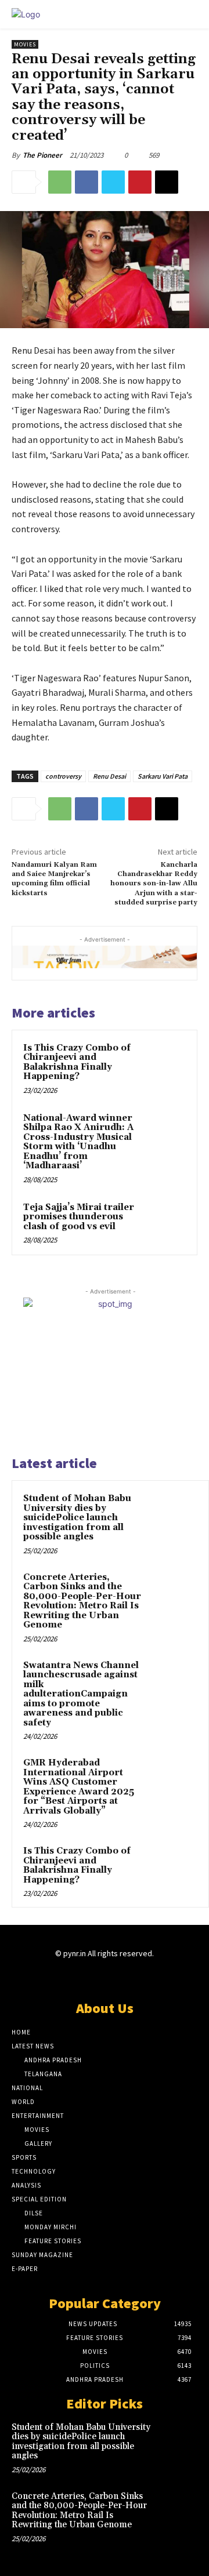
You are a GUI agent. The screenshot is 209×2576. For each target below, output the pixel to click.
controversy (63, 776)
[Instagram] (84, 1976)
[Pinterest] (140, 182)
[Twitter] (113, 182)
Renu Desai (109, 776)
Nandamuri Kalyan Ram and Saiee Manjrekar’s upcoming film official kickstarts (54, 879)
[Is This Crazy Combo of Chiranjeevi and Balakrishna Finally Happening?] (165, 1062)
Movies (25, 44)
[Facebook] (87, 182)
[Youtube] (145, 1976)
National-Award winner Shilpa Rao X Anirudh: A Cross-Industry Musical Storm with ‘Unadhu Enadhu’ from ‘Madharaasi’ (78, 1142)
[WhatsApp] (60, 182)
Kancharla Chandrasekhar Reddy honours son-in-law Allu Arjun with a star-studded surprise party (154, 884)
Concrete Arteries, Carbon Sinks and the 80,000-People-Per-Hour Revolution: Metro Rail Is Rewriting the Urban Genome (82, 1601)
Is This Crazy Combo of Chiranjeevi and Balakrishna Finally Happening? (77, 1062)
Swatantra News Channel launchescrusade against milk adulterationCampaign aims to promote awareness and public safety (81, 1694)
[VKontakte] (125, 1976)
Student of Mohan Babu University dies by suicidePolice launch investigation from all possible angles (77, 1518)
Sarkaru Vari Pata (163, 776)
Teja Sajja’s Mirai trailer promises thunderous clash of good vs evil (79, 1217)
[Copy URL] (167, 182)
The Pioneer (42, 155)
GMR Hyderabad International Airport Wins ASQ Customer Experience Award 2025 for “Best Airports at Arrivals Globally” (79, 1787)
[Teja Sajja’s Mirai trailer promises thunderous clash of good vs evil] (165, 1222)
